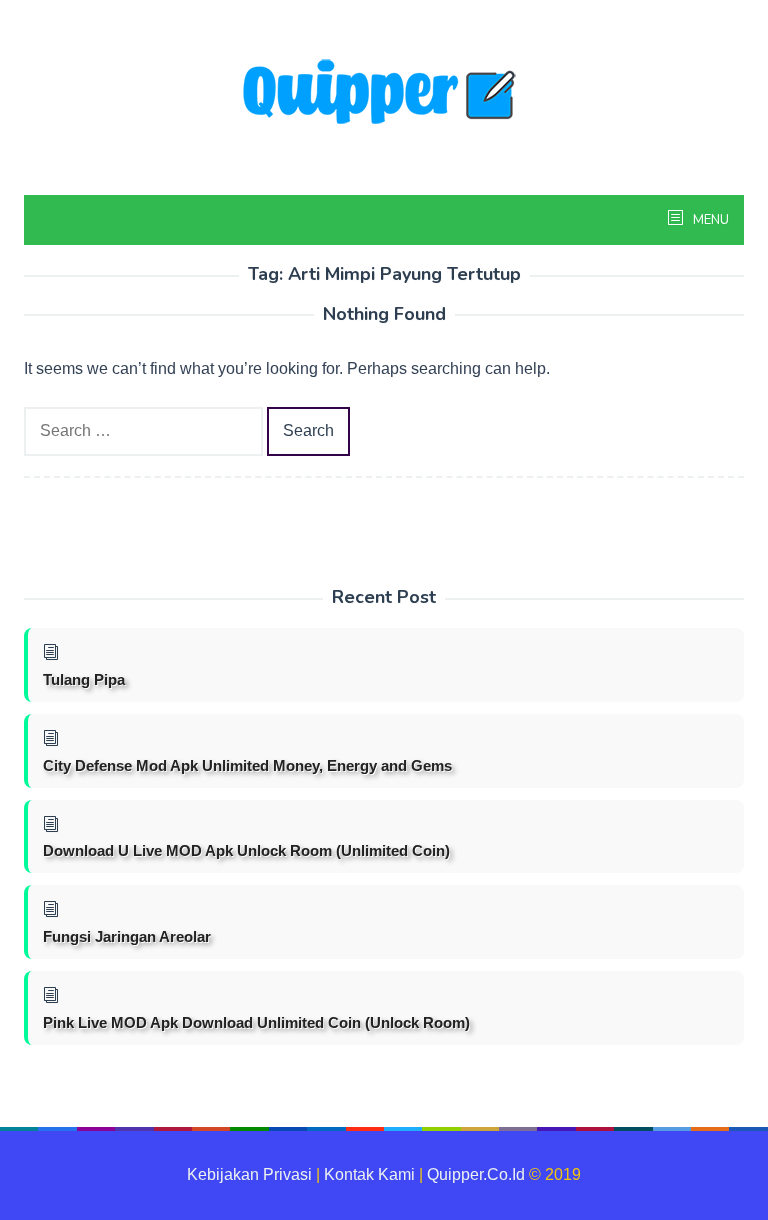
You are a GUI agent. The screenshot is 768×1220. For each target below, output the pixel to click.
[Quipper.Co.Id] (384, 93)
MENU (709, 220)
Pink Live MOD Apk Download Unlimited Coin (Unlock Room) (256, 1022)
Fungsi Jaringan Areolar (127, 936)
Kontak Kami (369, 1174)
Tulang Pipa (84, 679)
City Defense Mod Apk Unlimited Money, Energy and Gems (247, 765)
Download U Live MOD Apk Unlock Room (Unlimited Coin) (246, 850)
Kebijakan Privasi (249, 1174)
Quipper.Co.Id (476, 1174)
